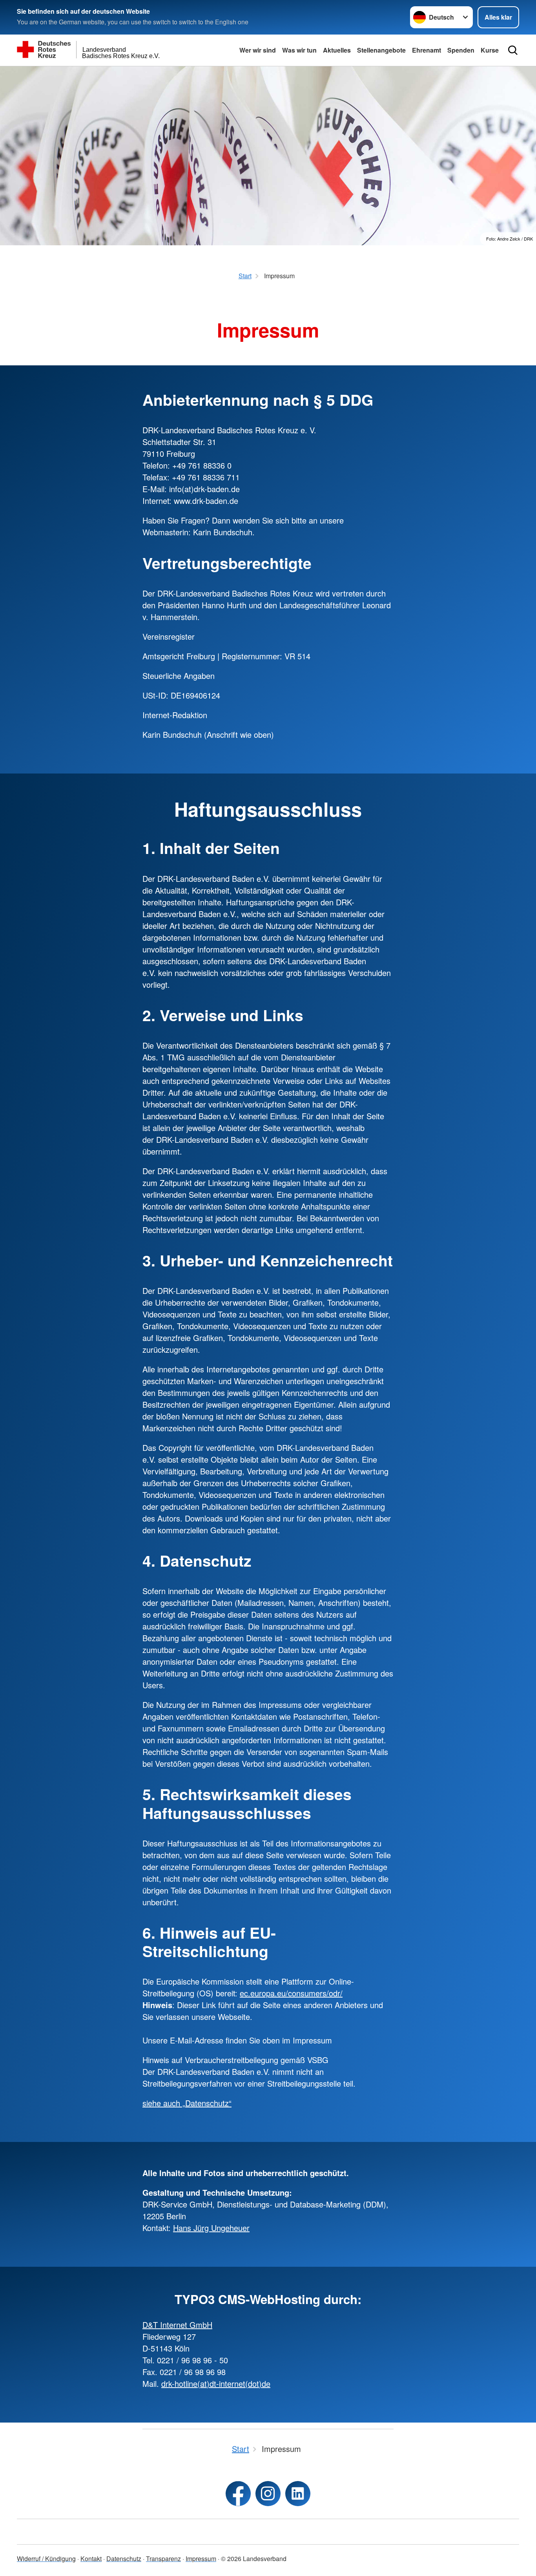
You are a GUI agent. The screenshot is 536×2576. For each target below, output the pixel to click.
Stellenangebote (381, 50)
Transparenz (163, 2559)
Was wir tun (299, 50)
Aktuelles (337, 50)
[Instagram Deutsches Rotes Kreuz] (268, 2494)
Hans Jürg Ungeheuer (211, 2228)
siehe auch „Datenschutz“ (187, 2103)
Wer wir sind (258, 50)
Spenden (461, 50)
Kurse (490, 50)
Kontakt (91, 2559)
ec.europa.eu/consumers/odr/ (291, 1993)
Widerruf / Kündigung (46, 2559)
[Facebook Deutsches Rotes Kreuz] (238, 2494)
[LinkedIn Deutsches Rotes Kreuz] (298, 2494)
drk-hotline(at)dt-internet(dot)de (216, 2384)
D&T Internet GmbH (177, 2325)
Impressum (201, 2559)
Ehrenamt (427, 50)
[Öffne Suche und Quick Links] (513, 50)
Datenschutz (124, 2559)
